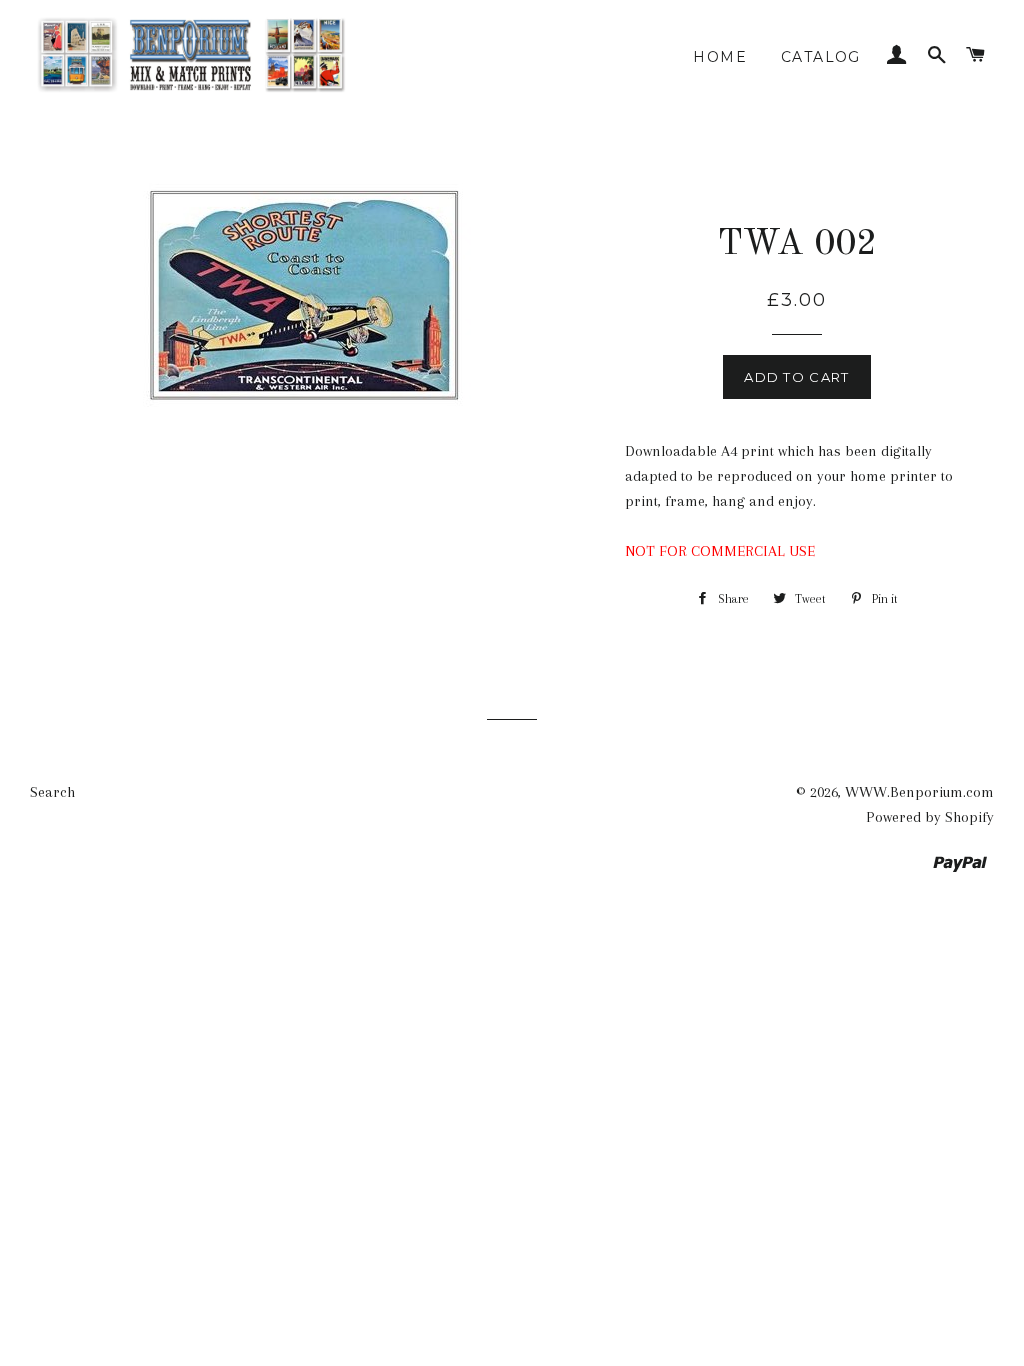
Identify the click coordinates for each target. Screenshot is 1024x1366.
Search (52, 792)
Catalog (821, 57)
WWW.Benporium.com (919, 792)
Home (720, 57)
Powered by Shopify (930, 817)
